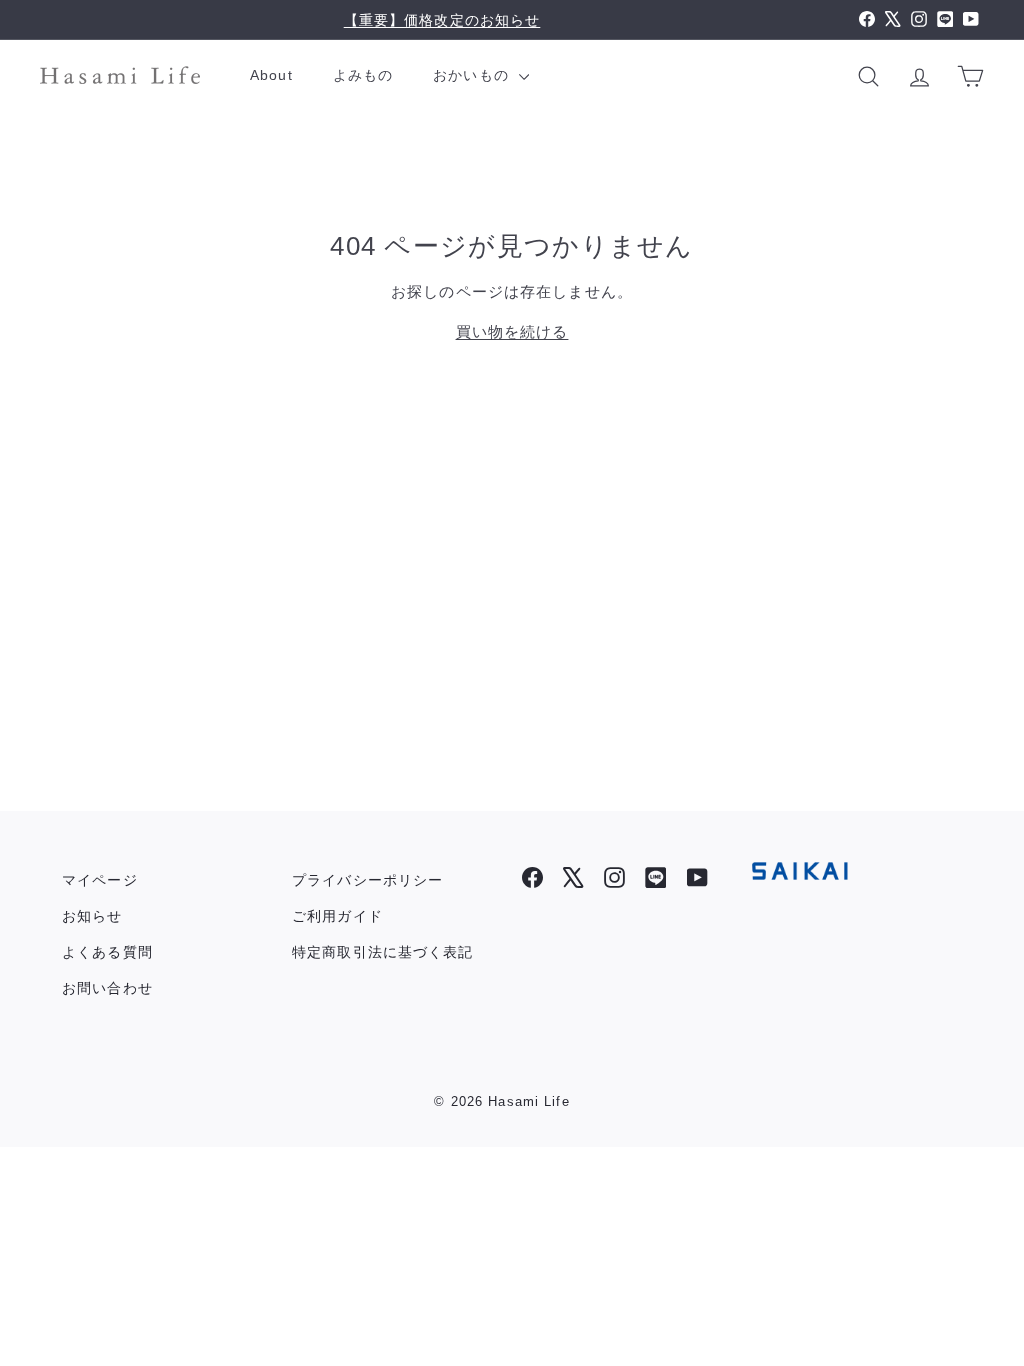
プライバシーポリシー (367, 880)
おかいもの (473, 75)
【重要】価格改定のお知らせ (442, 20)
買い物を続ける (512, 331)
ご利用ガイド (337, 916)
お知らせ (92, 916)
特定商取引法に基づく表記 (383, 952)
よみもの (363, 75)
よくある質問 (107, 952)
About (271, 75)
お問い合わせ (107, 988)
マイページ (100, 880)
